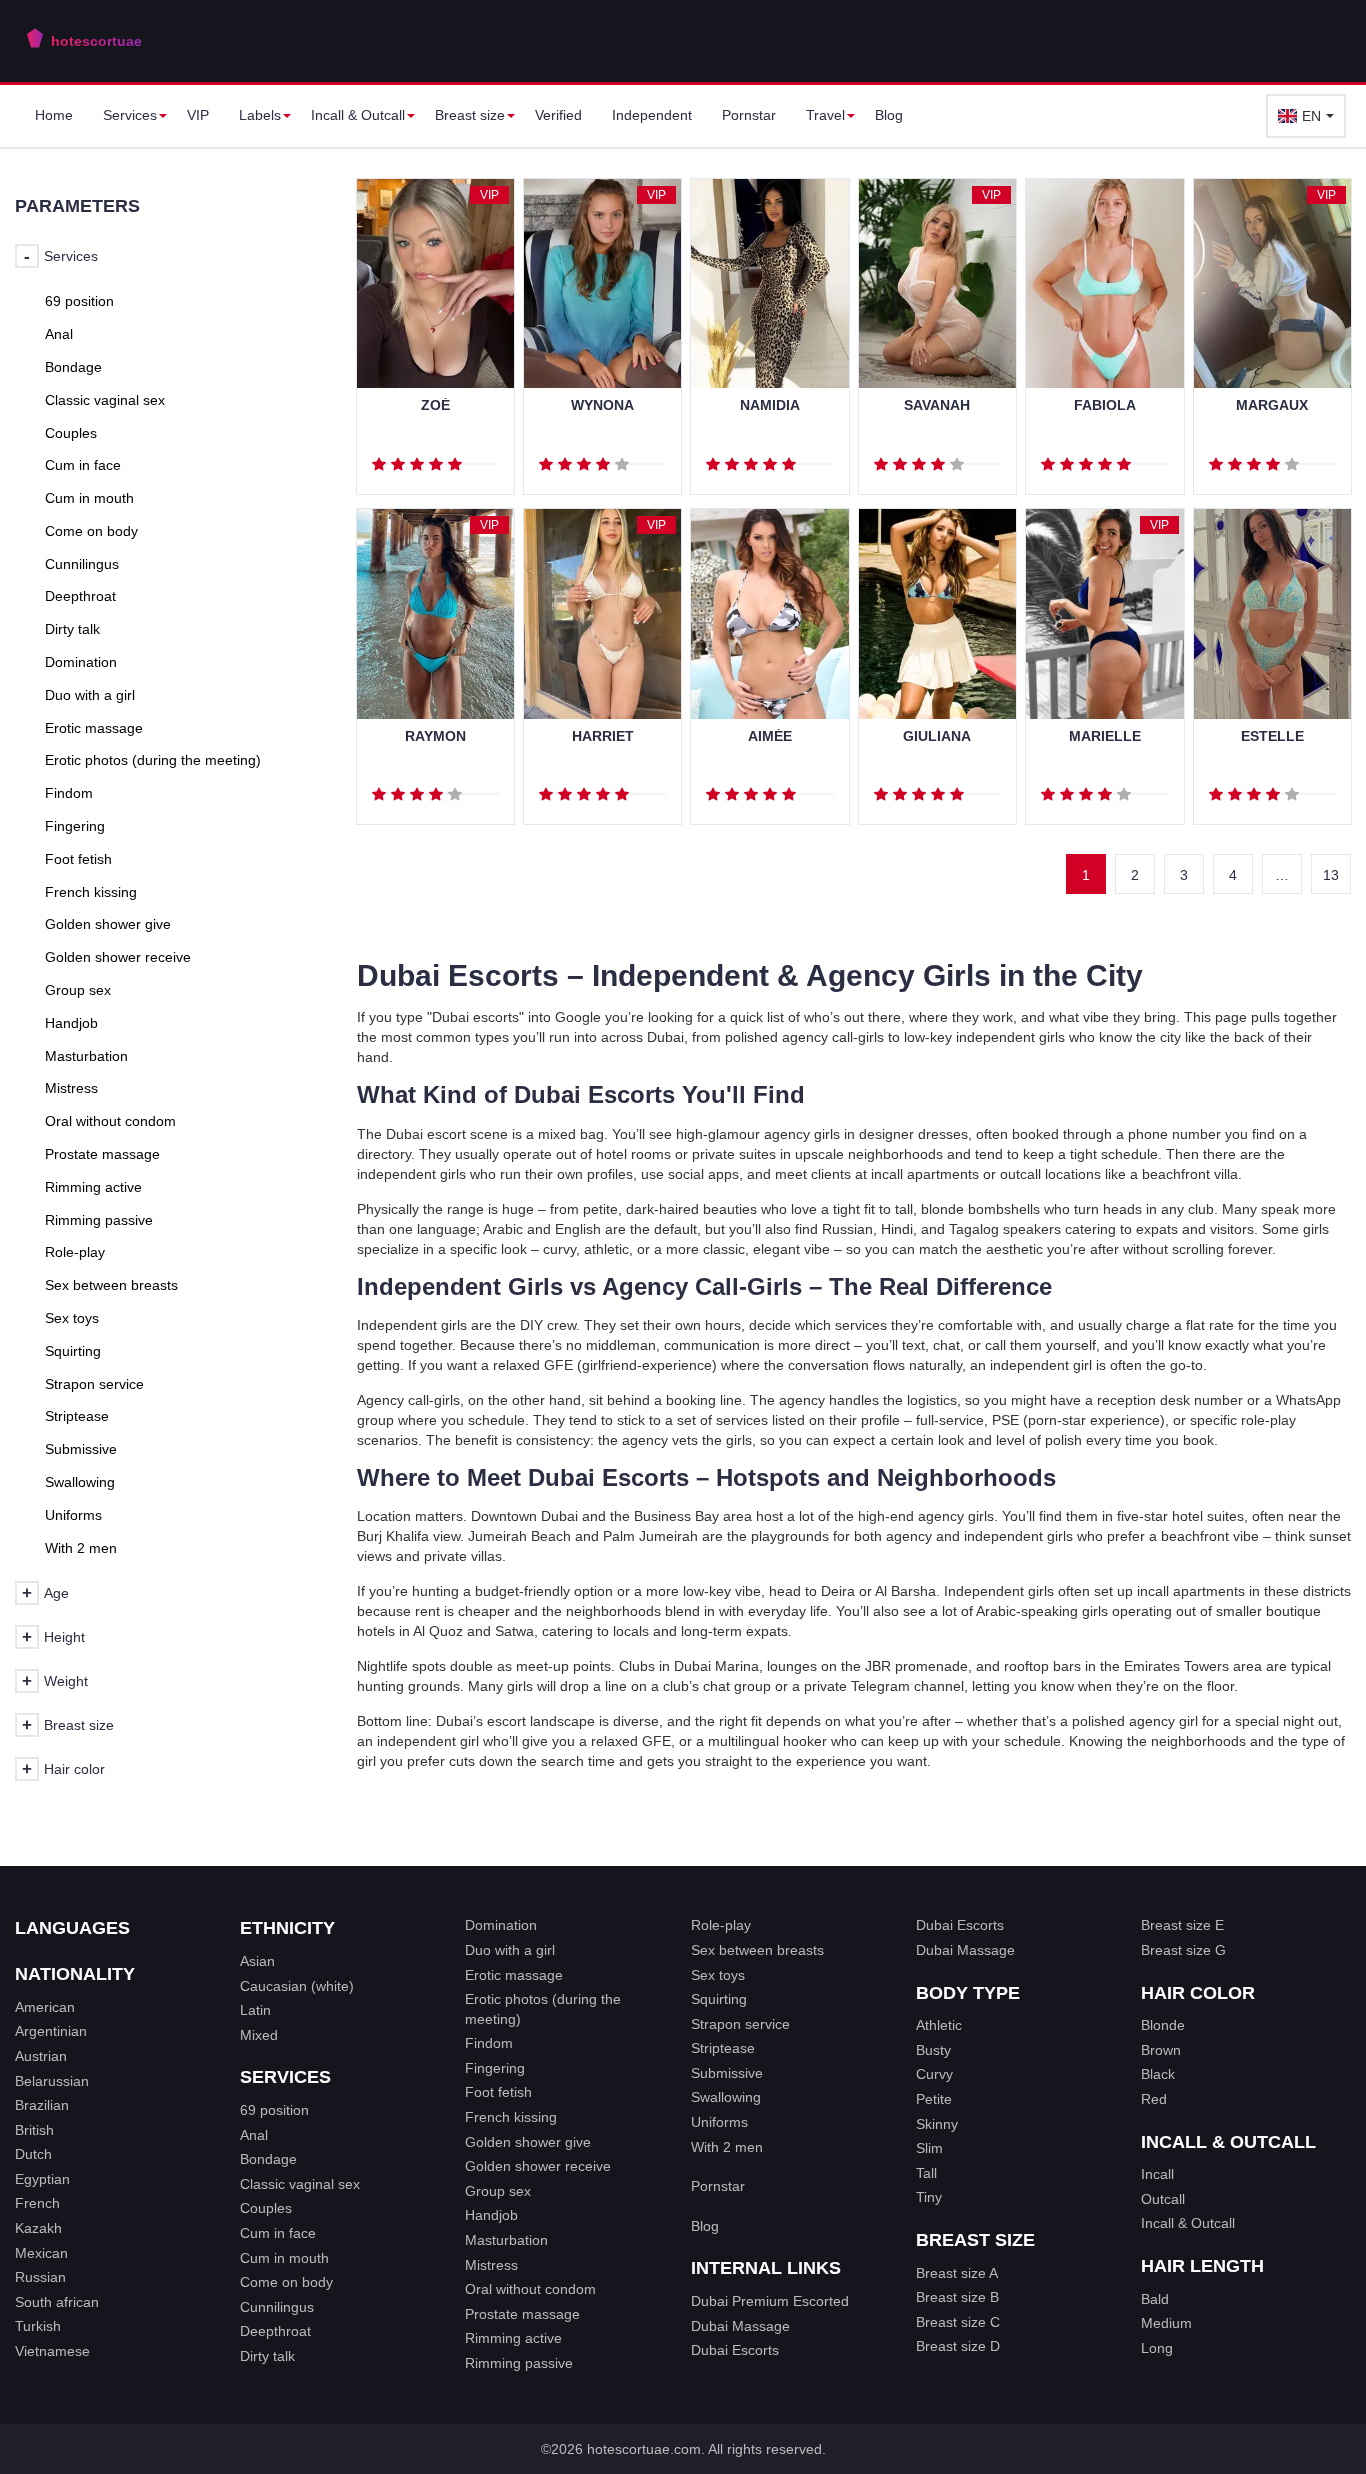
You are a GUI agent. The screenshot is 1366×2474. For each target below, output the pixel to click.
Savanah (937, 405)
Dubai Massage (740, 2326)
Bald (1155, 2299)
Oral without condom (530, 2289)
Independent (652, 115)
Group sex (498, 2191)
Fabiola (1105, 405)
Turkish (38, 2326)
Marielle (1105, 736)
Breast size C (958, 2322)
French (37, 2203)
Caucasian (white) (297, 1986)
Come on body (286, 2282)
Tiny (929, 2197)
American (45, 2007)
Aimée (770, 736)
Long (1157, 2348)
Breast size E (1182, 1925)
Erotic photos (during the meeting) (543, 2009)
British (34, 2130)
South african (57, 2302)
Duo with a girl (510, 1950)
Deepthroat (275, 2331)
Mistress (491, 2265)
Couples (266, 2208)
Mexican (41, 2253)
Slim (929, 2148)
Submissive (727, 2073)
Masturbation (506, 2240)
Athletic (939, 2025)
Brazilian (42, 2105)
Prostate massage (522, 2314)
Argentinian (51, 2031)
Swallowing (726, 2097)
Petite (934, 2099)
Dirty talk (267, 2356)
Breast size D (958, 2346)
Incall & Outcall (1188, 2223)
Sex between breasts (757, 1950)
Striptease (723, 2048)
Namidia (770, 405)
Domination (501, 1925)
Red (1154, 2099)
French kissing (511, 2117)
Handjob (491, 2215)
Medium (1166, 2323)
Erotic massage (514, 1975)
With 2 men (727, 2147)
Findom (489, 2043)
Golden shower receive (538, 2166)
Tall (926, 2173)
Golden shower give (528, 2142)
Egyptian (42, 2179)
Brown (1161, 2050)
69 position (274, 2110)
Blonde (1163, 2025)
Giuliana (937, 736)
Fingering (495, 2068)
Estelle (1272, 736)
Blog (889, 115)
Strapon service (740, 2024)
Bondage (268, 2159)
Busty (933, 2050)
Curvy (934, 2074)
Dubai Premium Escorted (770, 2301)
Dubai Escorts (735, 2350)
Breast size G (1183, 1950)
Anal (254, 2135)
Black (1158, 2074)
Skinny (937, 2124)
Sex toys (718, 1975)
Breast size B (957, 2297)
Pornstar (749, 115)
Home (54, 115)
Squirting (719, 1999)
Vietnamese (52, 2351)
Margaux (1272, 405)
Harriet (603, 736)
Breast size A (957, 2273)
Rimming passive (519, 2363)
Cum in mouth (284, 2258)
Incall (1157, 2174)
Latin (255, 2010)
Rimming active (513, 2338)
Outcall (1163, 2199)
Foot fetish (498, 2092)
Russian (40, 2277)
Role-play (721, 1925)
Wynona (602, 405)
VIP (198, 115)
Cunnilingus (277, 2307)
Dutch (33, 2154)
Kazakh (38, 2228)
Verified (558, 115)
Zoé (435, 405)
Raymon (435, 736)
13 (1331, 875)
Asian (257, 1961)
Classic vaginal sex (300, 2184)
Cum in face (278, 2233)
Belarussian (52, 2081)
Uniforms (719, 2122)
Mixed (259, 2035)
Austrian (41, 2056)
